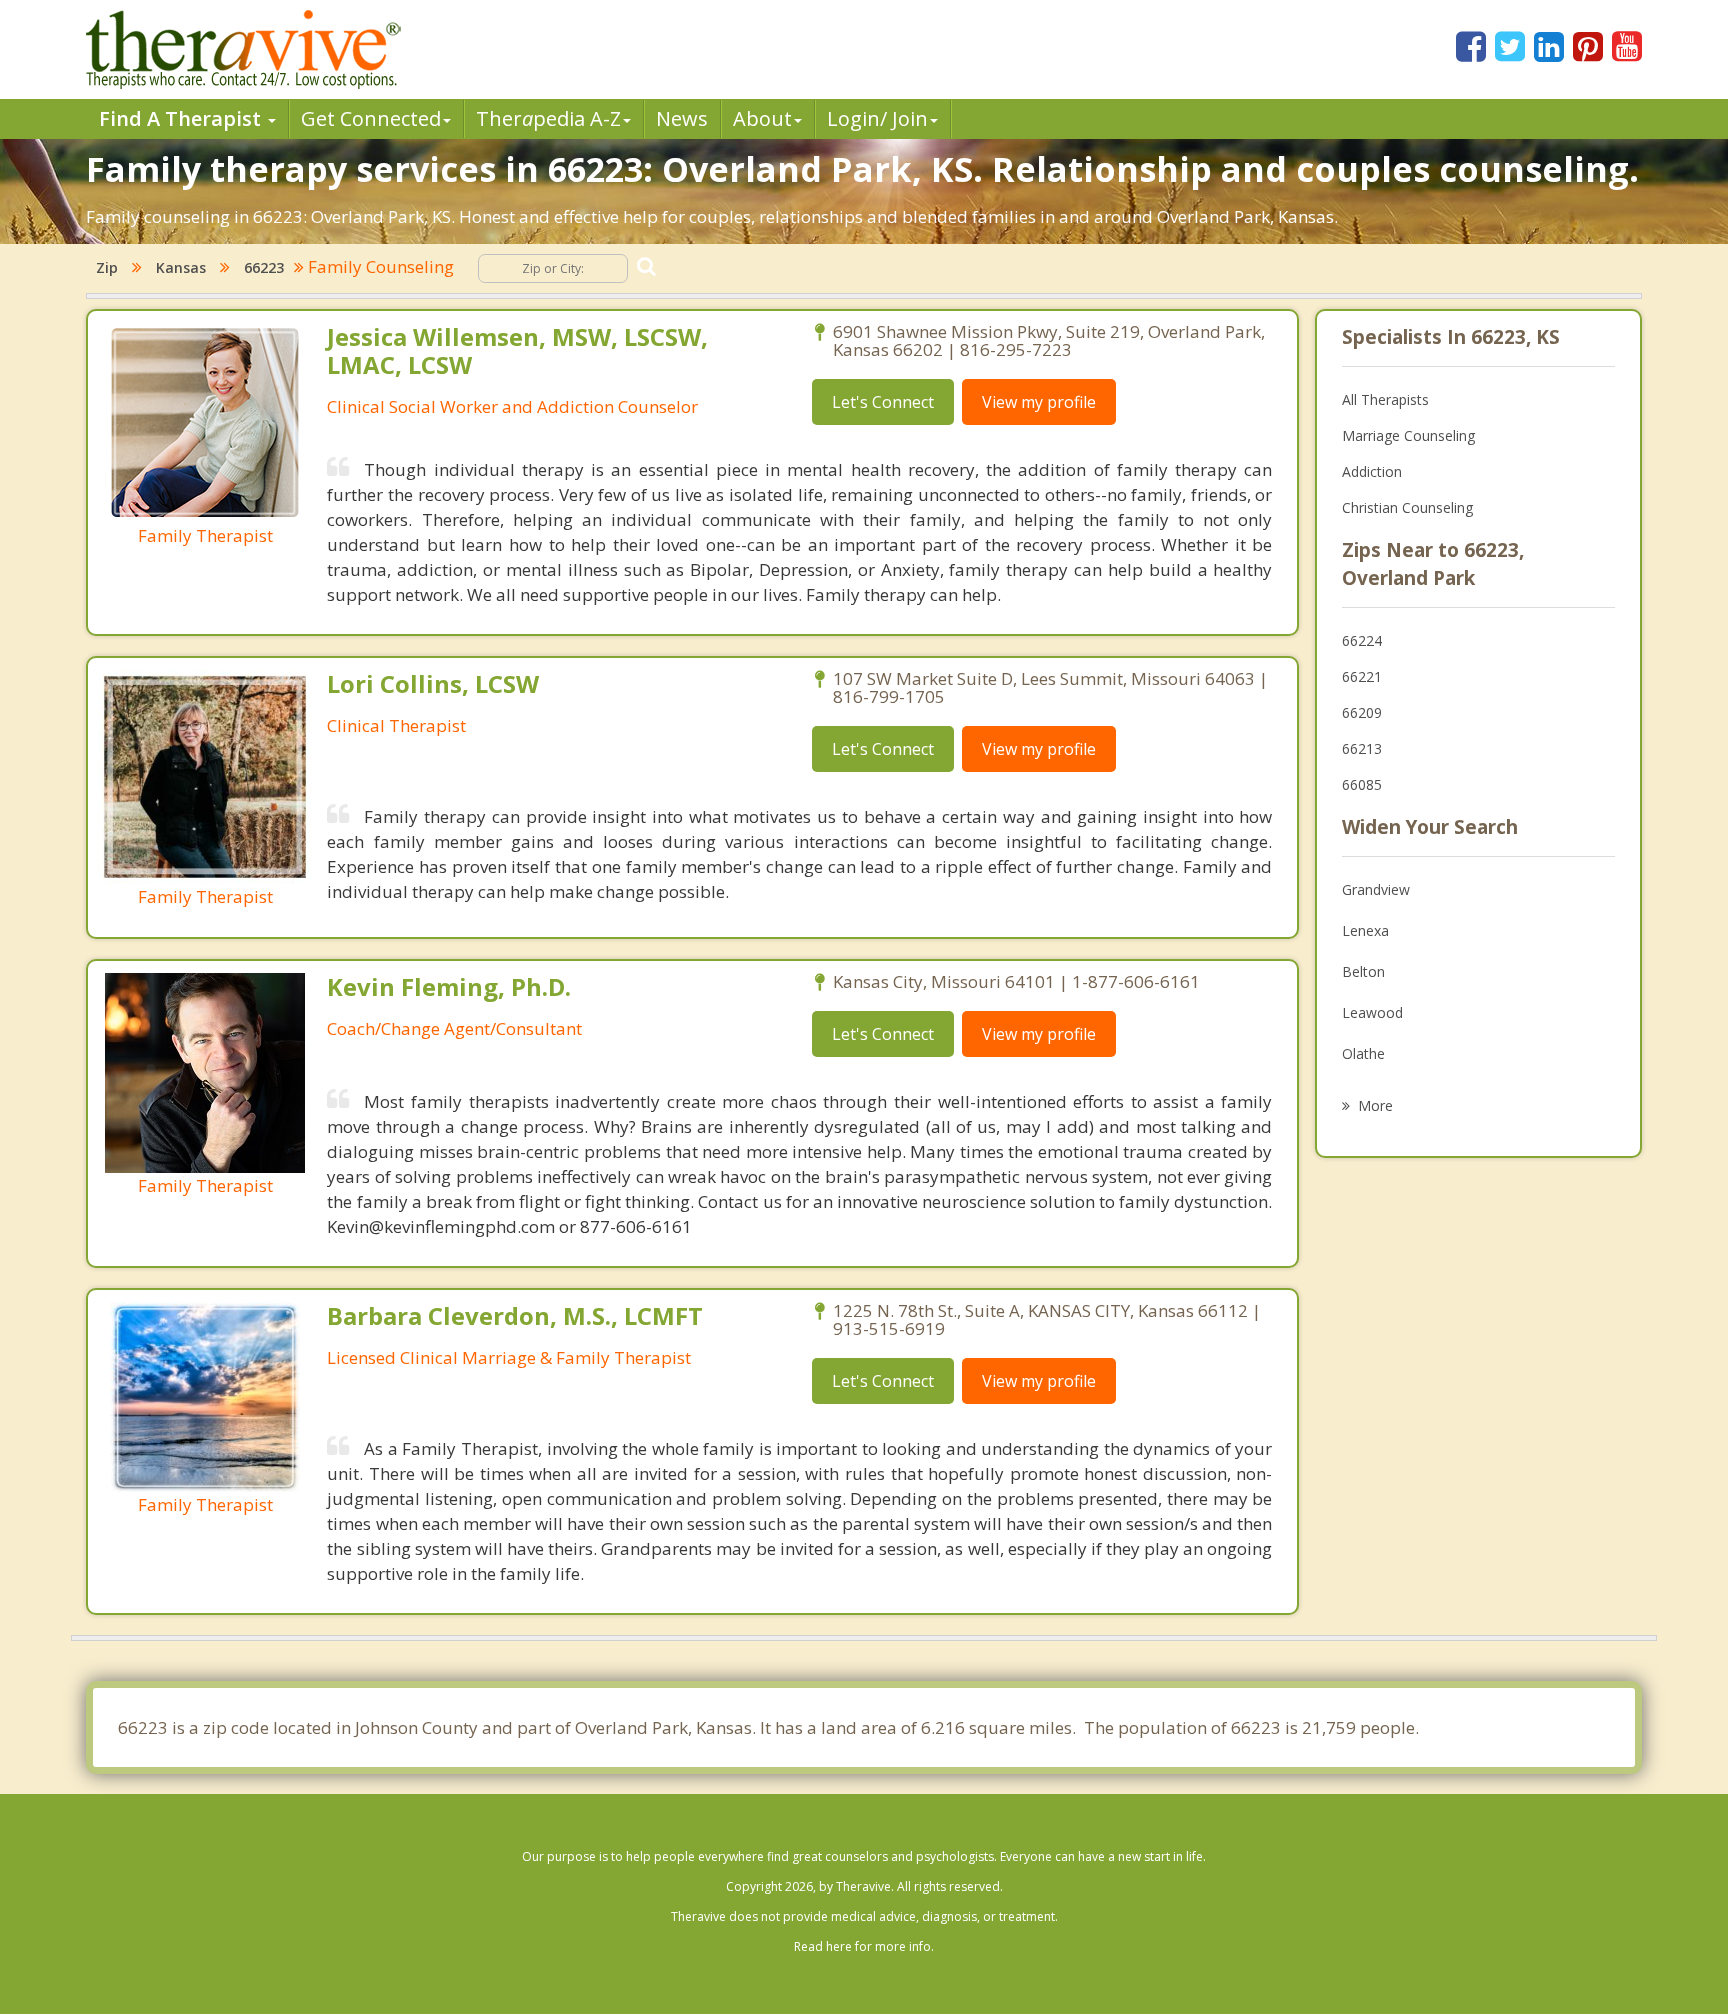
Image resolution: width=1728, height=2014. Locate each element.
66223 (264, 267)
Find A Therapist (182, 118)
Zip (107, 267)
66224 (1362, 640)
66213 (1362, 748)
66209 (1362, 712)
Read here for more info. (864, 1946)
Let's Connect (883, 402)
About (762, 118)
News (682, 118)
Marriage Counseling (1408, 435)
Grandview (1376, 889)
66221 (1362, 676)
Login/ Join (877, 118)
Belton (1363, 971)
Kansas (181, 267)
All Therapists (1385, 399)
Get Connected (371, 118)
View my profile (1039, 402)
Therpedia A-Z (548, 118)
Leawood (1372, 1012)
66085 (1362, 784)
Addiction (1372, 471)
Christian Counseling (1407, 507)
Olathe (1363, 1053)
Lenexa (1365, 930)
